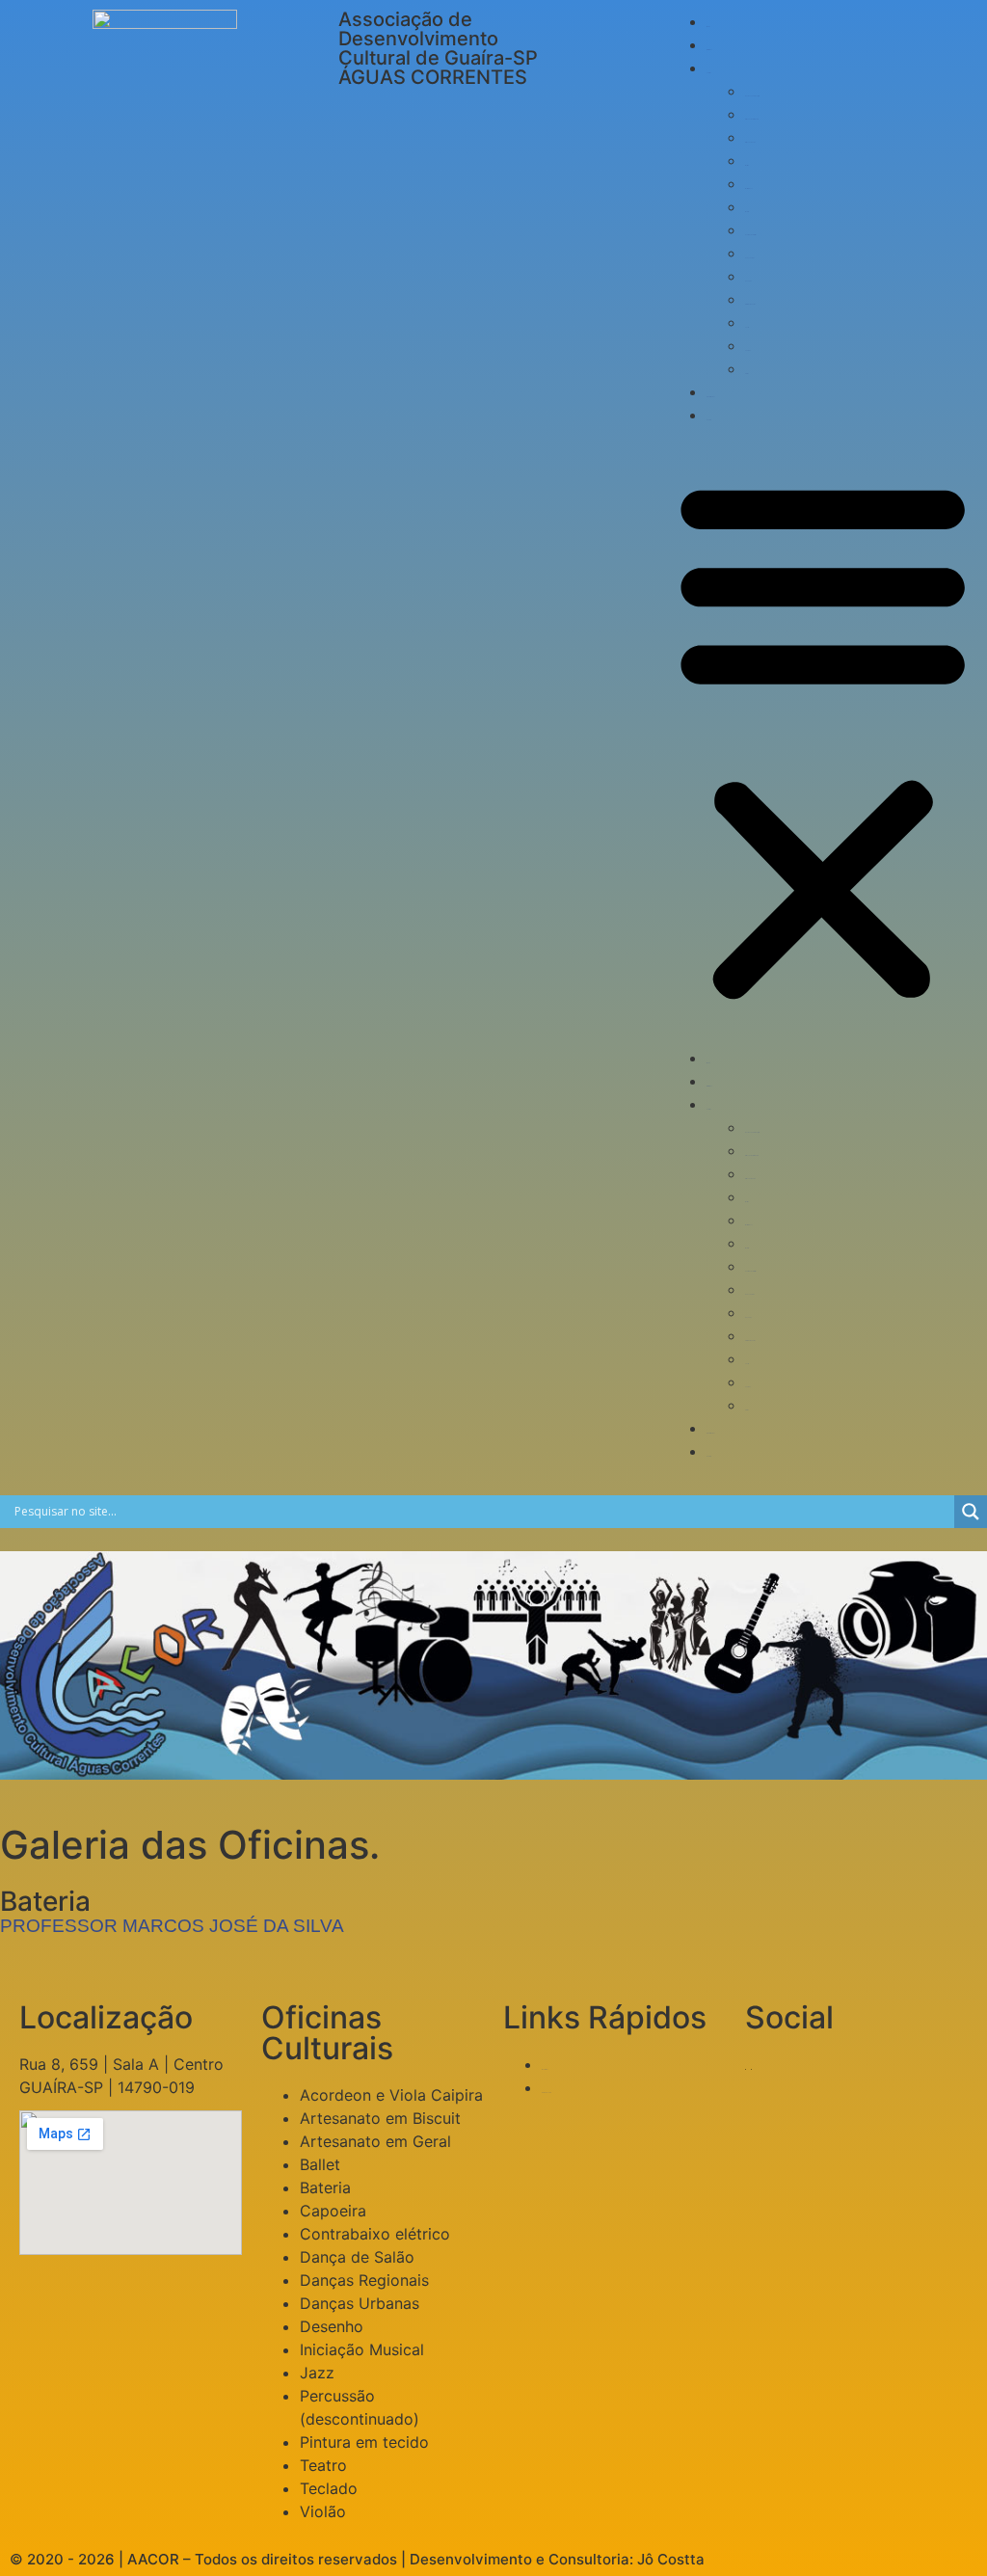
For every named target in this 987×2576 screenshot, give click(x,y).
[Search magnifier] (971, 1512)
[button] (823, 736)
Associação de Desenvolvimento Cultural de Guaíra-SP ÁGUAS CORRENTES (438, 48)
